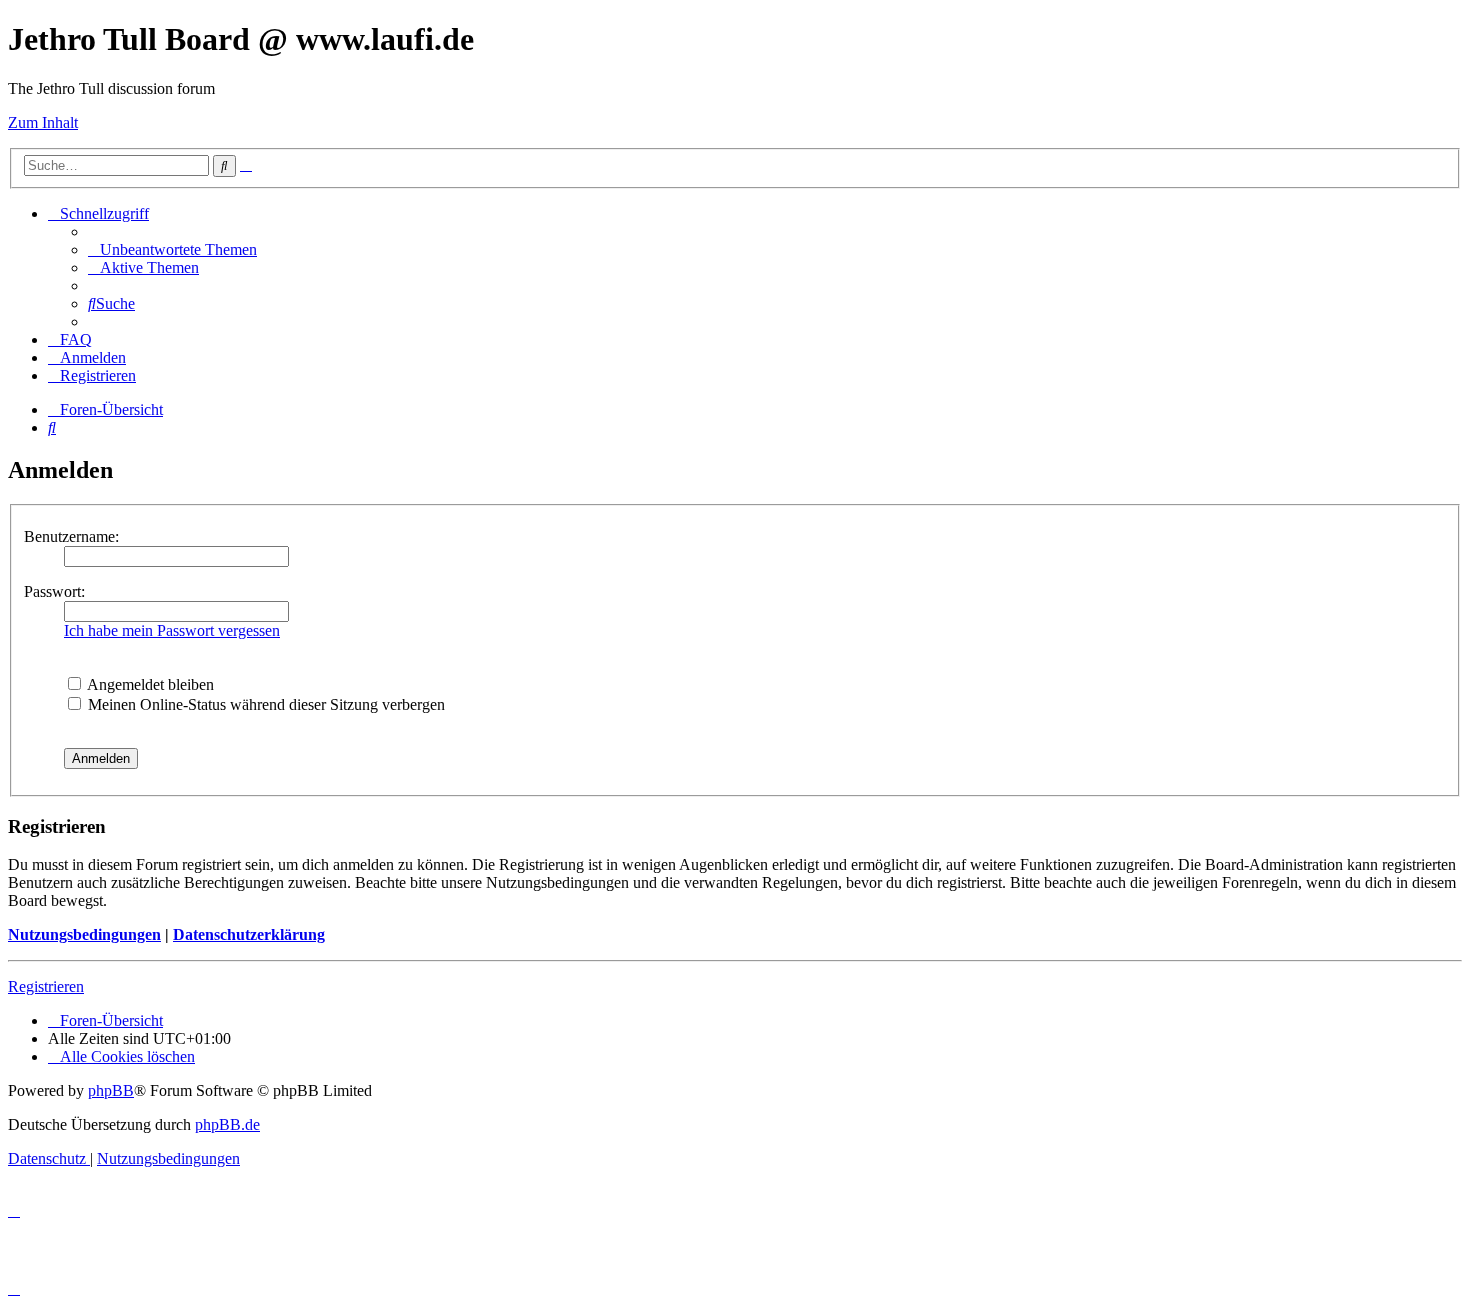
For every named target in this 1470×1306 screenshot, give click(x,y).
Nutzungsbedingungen (84, 934)
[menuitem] (172, 249)
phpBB (111, 1090)
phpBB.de (227, 1124)
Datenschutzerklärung (249, 934)
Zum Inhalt (43, 122)
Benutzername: (71, 536)
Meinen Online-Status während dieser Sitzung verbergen (264, 704)
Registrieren (46, 986)
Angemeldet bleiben (149, 684)
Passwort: (54, 591)
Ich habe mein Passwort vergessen (172, 630)
